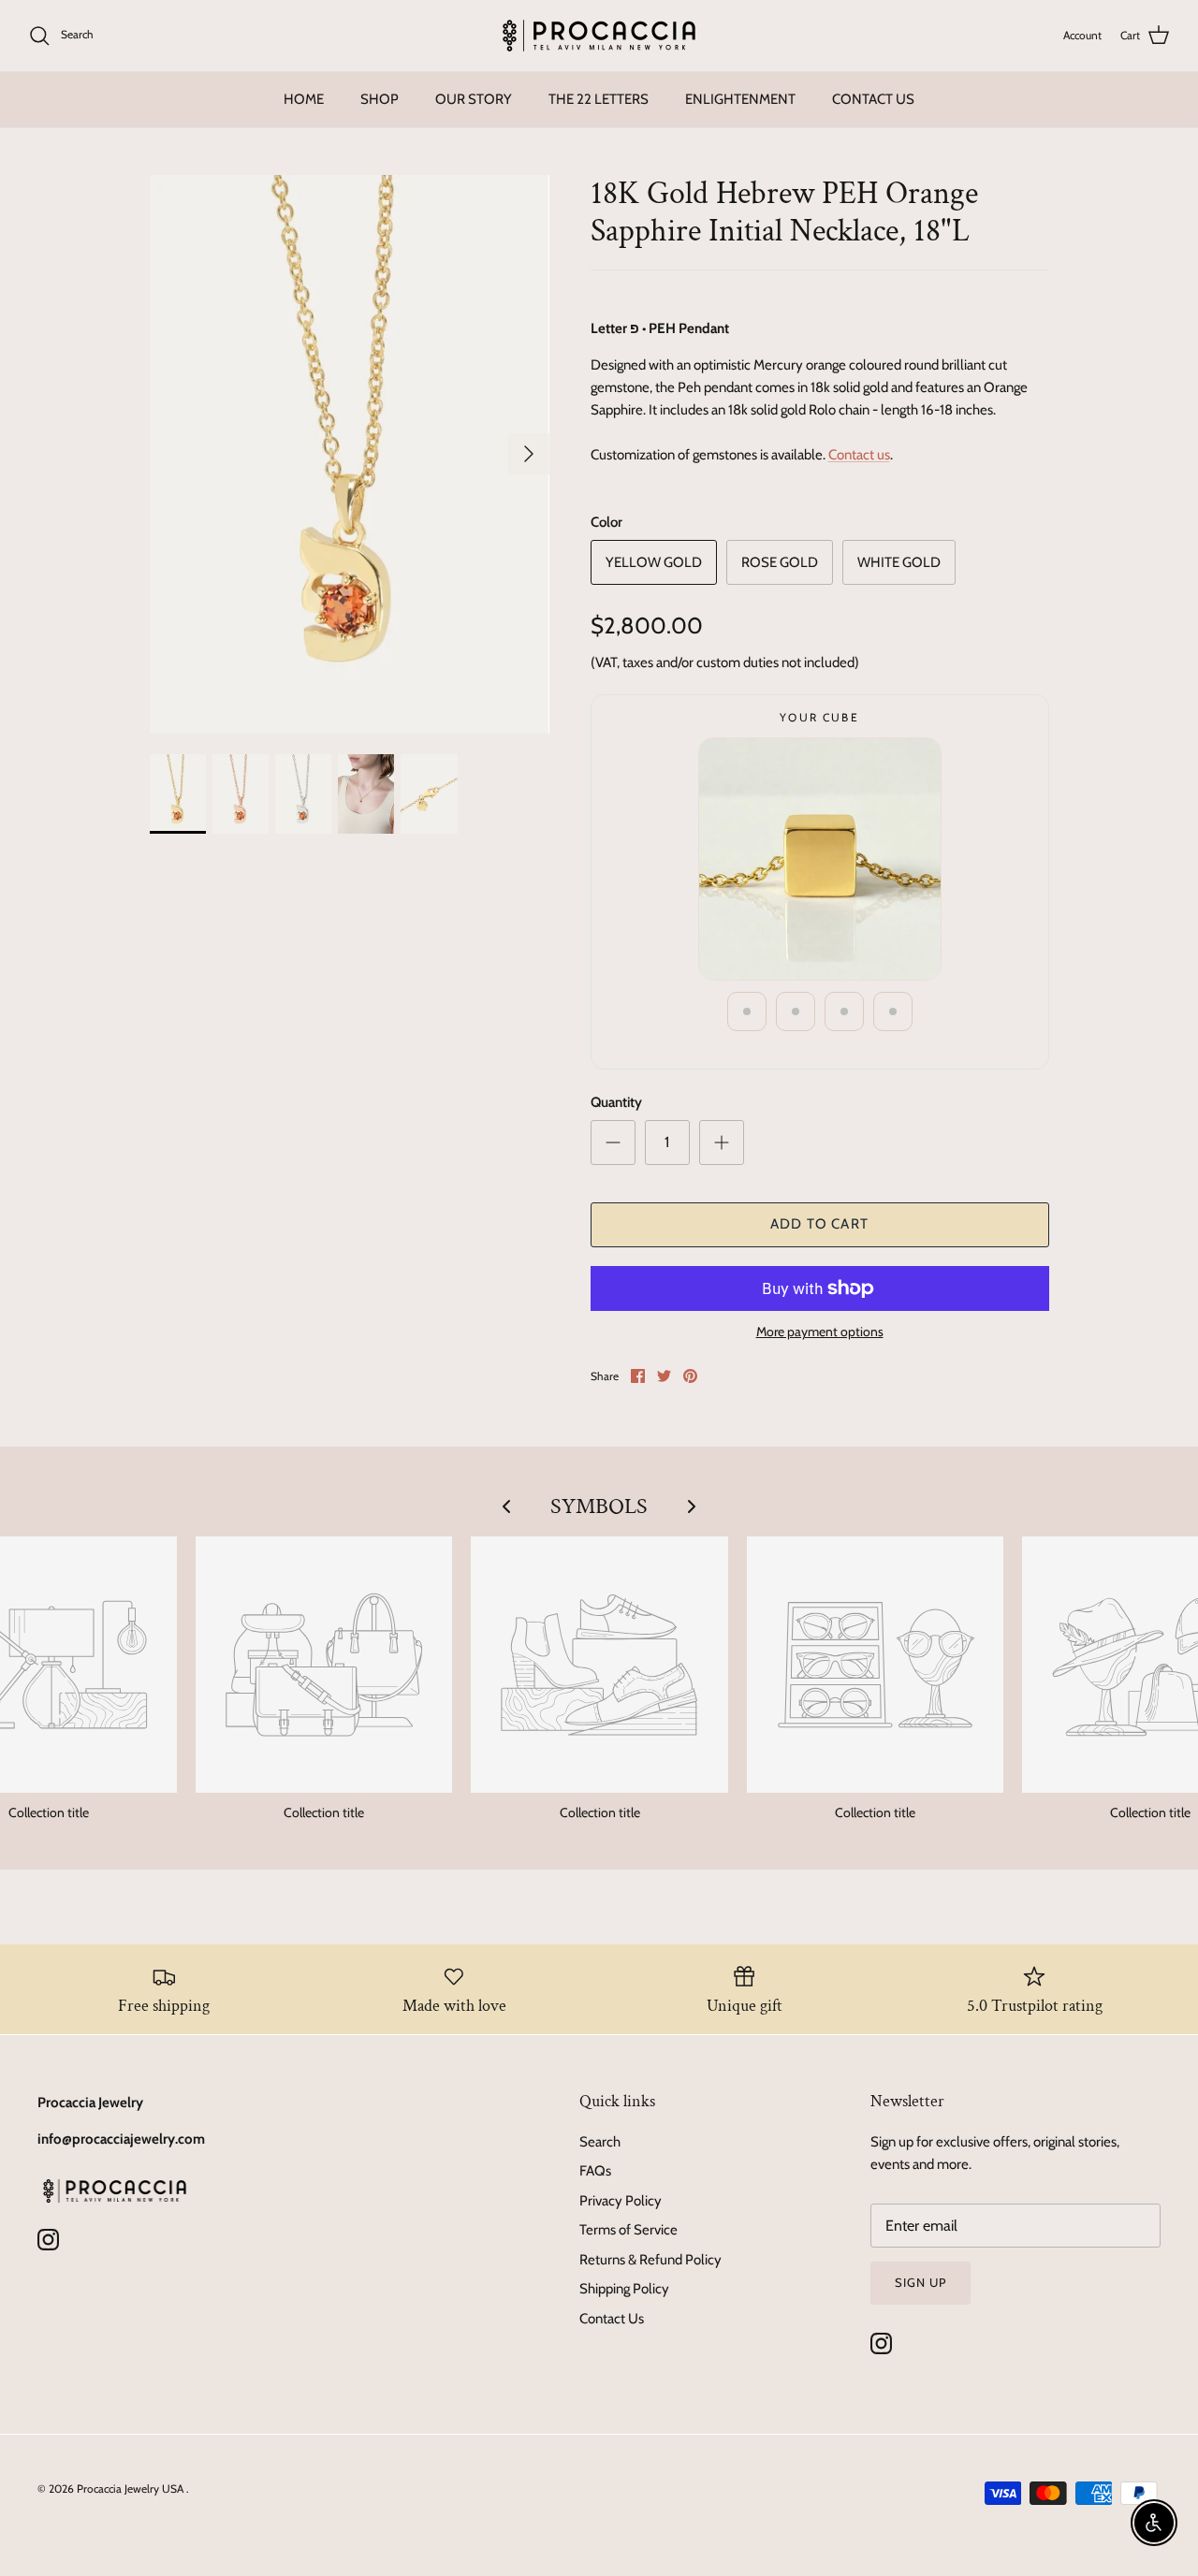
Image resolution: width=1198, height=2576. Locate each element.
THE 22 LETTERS (599, 99)
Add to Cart (819, 1224)
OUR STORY (474, 99)
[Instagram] (48, 2240)
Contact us (859, 455)
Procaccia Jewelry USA (131, 2489)
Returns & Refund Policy (650, 2260)
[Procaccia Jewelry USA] (599, 36)
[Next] (529, 454)
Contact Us (612, 2319)
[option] (350, 455)
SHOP (380, 99)
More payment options (820, 1332)
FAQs (595, 2171)
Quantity (616, 1102)
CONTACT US (873, 99)
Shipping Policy (624, 2289)
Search (600, 2142)
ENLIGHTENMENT (740, 99)
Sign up (920, 2282)
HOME (304, 99)
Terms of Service (628, 2230)
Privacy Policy (621, 2201)
